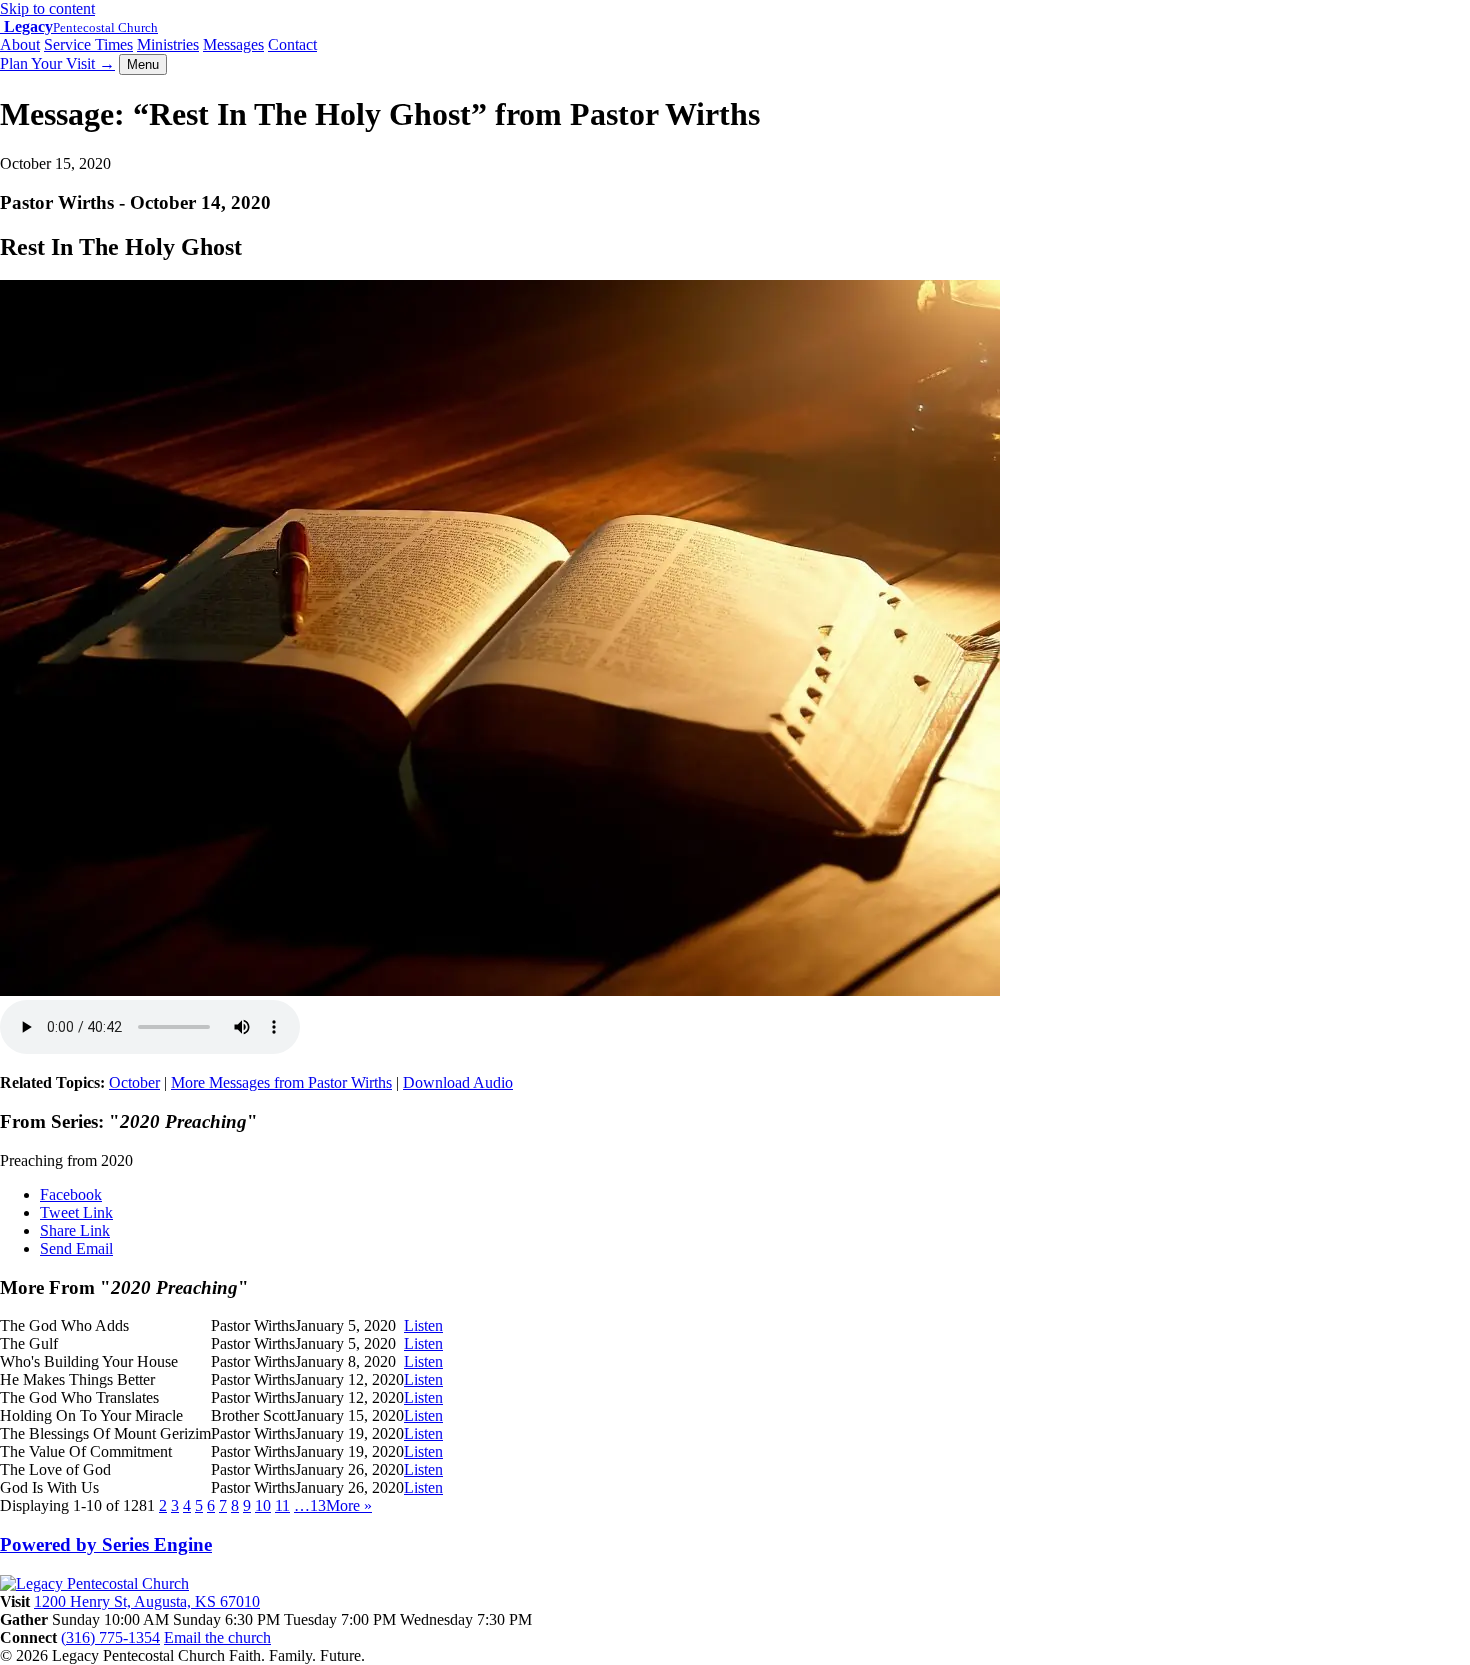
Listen (423, 1325)
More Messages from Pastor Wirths (281, 1082)
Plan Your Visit (57, 63)
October (134, 1082)
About (20, 44)
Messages (233, 44)
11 (282, 1505)
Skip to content (47, 8)
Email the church (217, 1637)
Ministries (168, 44)
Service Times (88, 44)
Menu (143, 64)
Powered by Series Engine (106, 1544)
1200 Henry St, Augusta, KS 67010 (147, 1601)
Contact (292, 44)
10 (263, 1505)
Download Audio (458, 1082)
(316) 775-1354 (110, 1637)
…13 (310, 1505)
